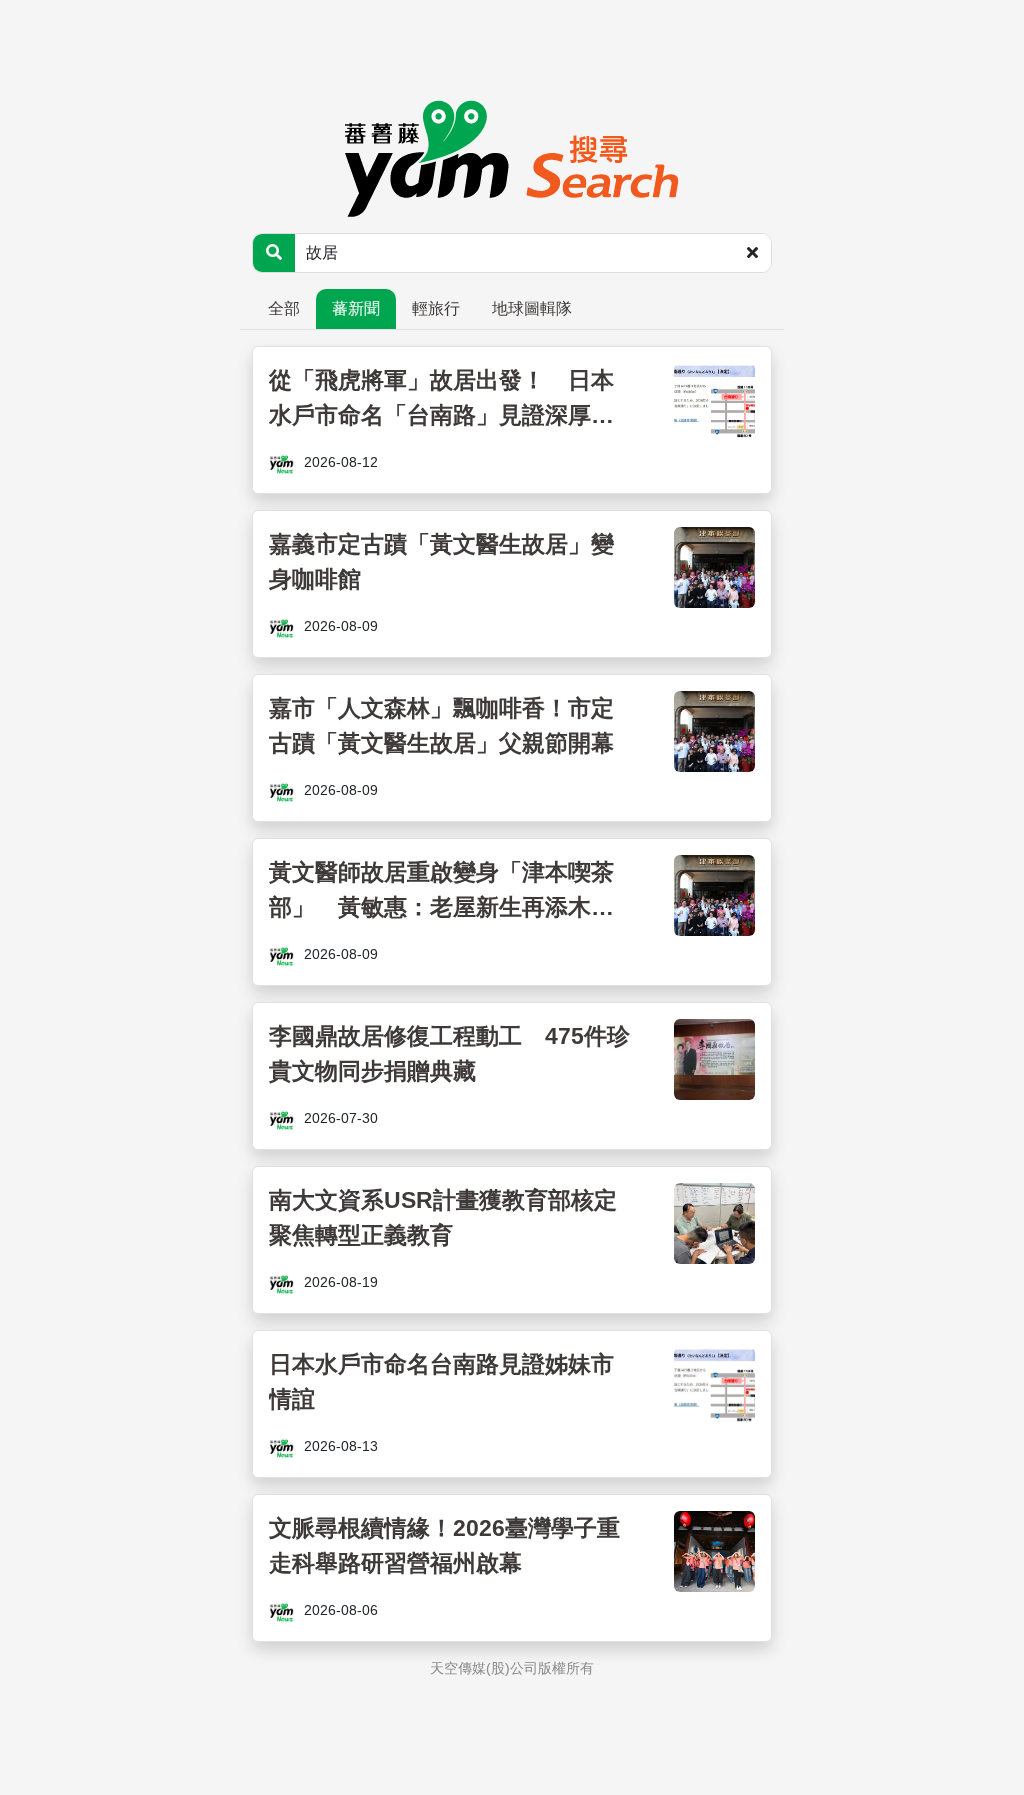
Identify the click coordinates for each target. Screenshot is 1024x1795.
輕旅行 (436, 308)
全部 (284, 308)
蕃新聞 (356, 308)
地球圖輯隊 (532, 308)
